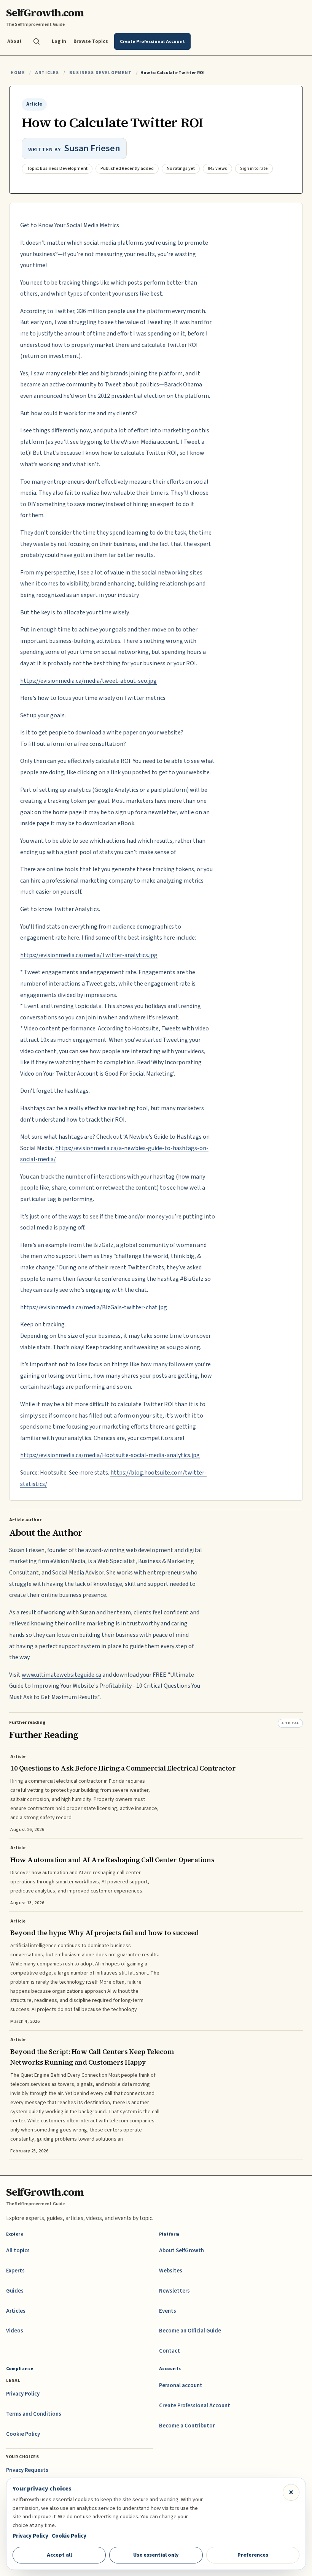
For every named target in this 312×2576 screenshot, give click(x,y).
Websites (171, 2271)
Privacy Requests (27, 2470)
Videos (15, 2331)
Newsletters (174, 2291)
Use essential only (156, 2555)
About (14, 41)
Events (168, 2311)
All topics (18, 2251)
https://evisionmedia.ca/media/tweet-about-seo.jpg (88, 681)
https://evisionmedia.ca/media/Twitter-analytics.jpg (89, 955)
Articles (47, 73)
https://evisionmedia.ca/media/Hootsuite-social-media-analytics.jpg (110, 1455)
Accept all (59, 2555)
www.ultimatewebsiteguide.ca (61, 1675)
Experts (15, 2271)
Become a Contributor (187, 2426)
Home (18, 73)
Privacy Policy (23, 2394)
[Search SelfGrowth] (37, 41)
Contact (170, 2351)
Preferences (253, 2555)
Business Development (101, 73)
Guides (15, 2291)
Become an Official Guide (190, 2331)
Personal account (181, 2385)
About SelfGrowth (181, 2251)
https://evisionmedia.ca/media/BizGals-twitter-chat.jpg (94, 1307)
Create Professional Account (195, 2406)
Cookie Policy (23, 2434)
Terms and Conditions (34, 2414)
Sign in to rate (254, 169)
